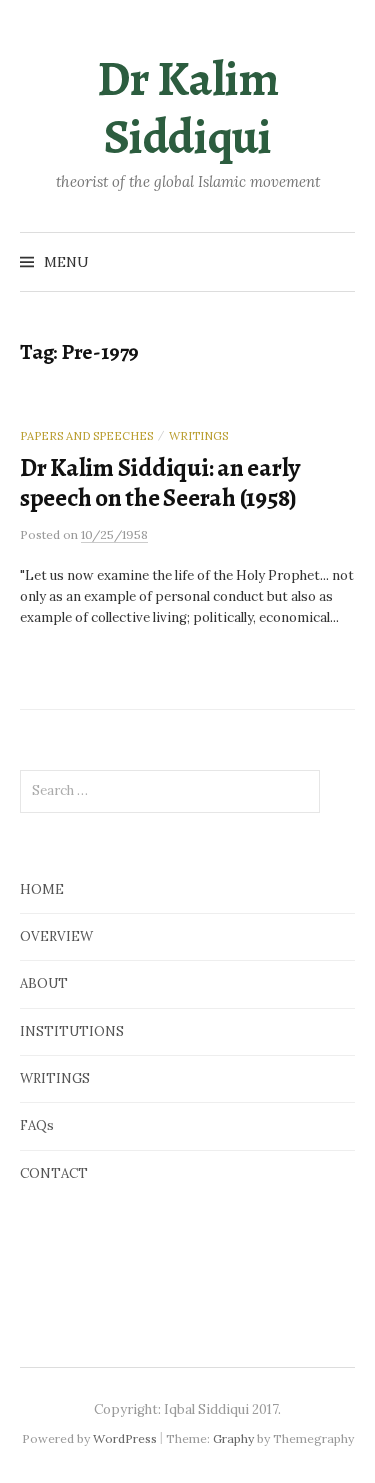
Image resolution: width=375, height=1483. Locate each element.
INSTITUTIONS (72, 1031)
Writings (198, 436)
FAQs (37, 1125)
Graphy (233, 1438)
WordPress (125, 1438)
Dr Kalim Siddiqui (187, 108)
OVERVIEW (56, 936)
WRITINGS (55, 1078)
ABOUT (44, 983)
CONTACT (54, 1173)
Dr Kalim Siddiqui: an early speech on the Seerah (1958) (160, 482)
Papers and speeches (86, 436)
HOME (42, 889)
